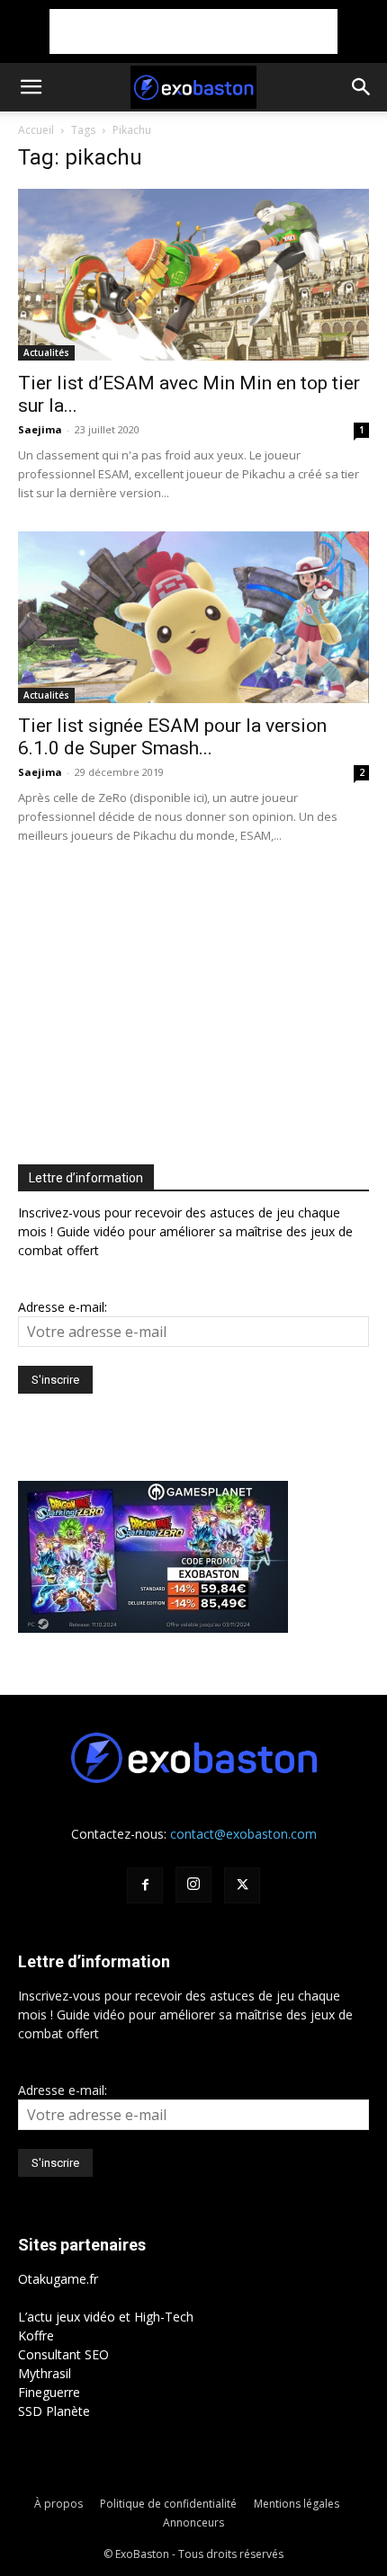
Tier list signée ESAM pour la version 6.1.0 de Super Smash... (172, 737)
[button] (31, 87)
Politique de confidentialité (168, 2504)
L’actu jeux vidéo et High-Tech (106, 2317)
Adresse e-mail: (63, 1307)
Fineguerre (49, 2392)
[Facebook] (145, 1885)
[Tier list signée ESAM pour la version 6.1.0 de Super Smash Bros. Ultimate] (193, 617)
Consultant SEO (63, 2354)
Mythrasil (45, 2373)
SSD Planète (54, 2411)
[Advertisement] (193, 31)
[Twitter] (242, 1885)
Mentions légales (297, 2504)
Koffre (36, 2335)
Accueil (36, 130)
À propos (58, 2504)
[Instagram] (193, 1885)
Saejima (40, 429)
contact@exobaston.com (243, 1834)
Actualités (46, 352)
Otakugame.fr (58, 2279)
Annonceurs (193, 2523)
